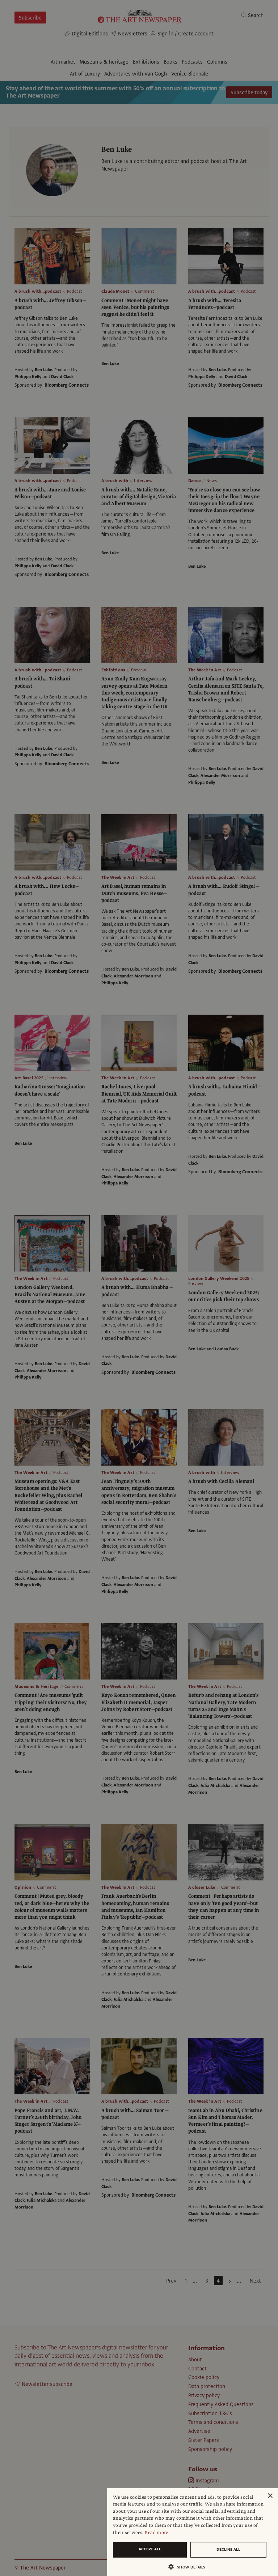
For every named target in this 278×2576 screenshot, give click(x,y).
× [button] (270, 2496)
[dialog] (193, 2532)
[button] (190, 2567)
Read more (157, 2533)
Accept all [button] (150, 2549)
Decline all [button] (228, 2549)
